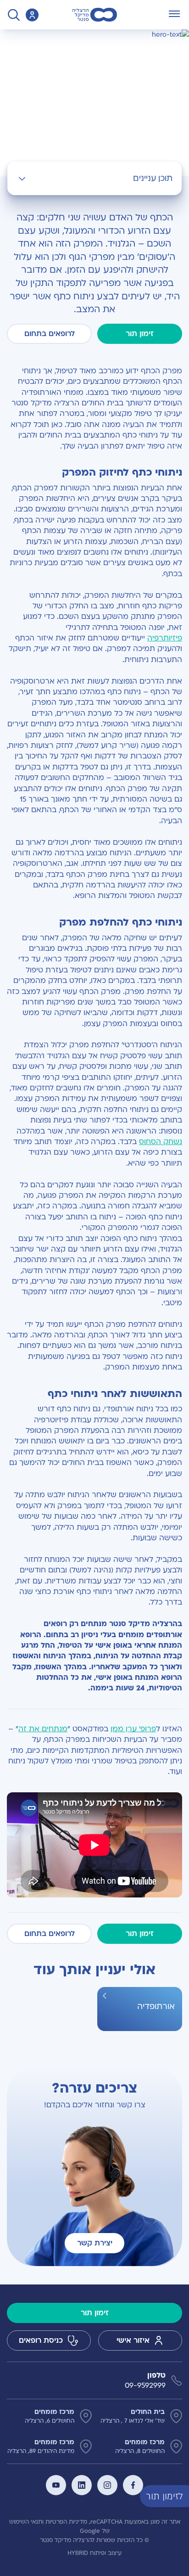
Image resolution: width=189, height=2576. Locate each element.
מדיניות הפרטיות (66, 2522)
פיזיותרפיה (165, 638)
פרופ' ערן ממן (133, 1729)
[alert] (182, 2496)
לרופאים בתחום (50, 334)
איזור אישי (133, 2340)
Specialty (152, 39)
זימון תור (140, 334)
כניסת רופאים (41, 2340)
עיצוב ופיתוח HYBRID (94, 2553)
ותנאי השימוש (26, 2522)
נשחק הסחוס (161, 1142)
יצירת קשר (95, 2243)
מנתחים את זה (43, 1729)
